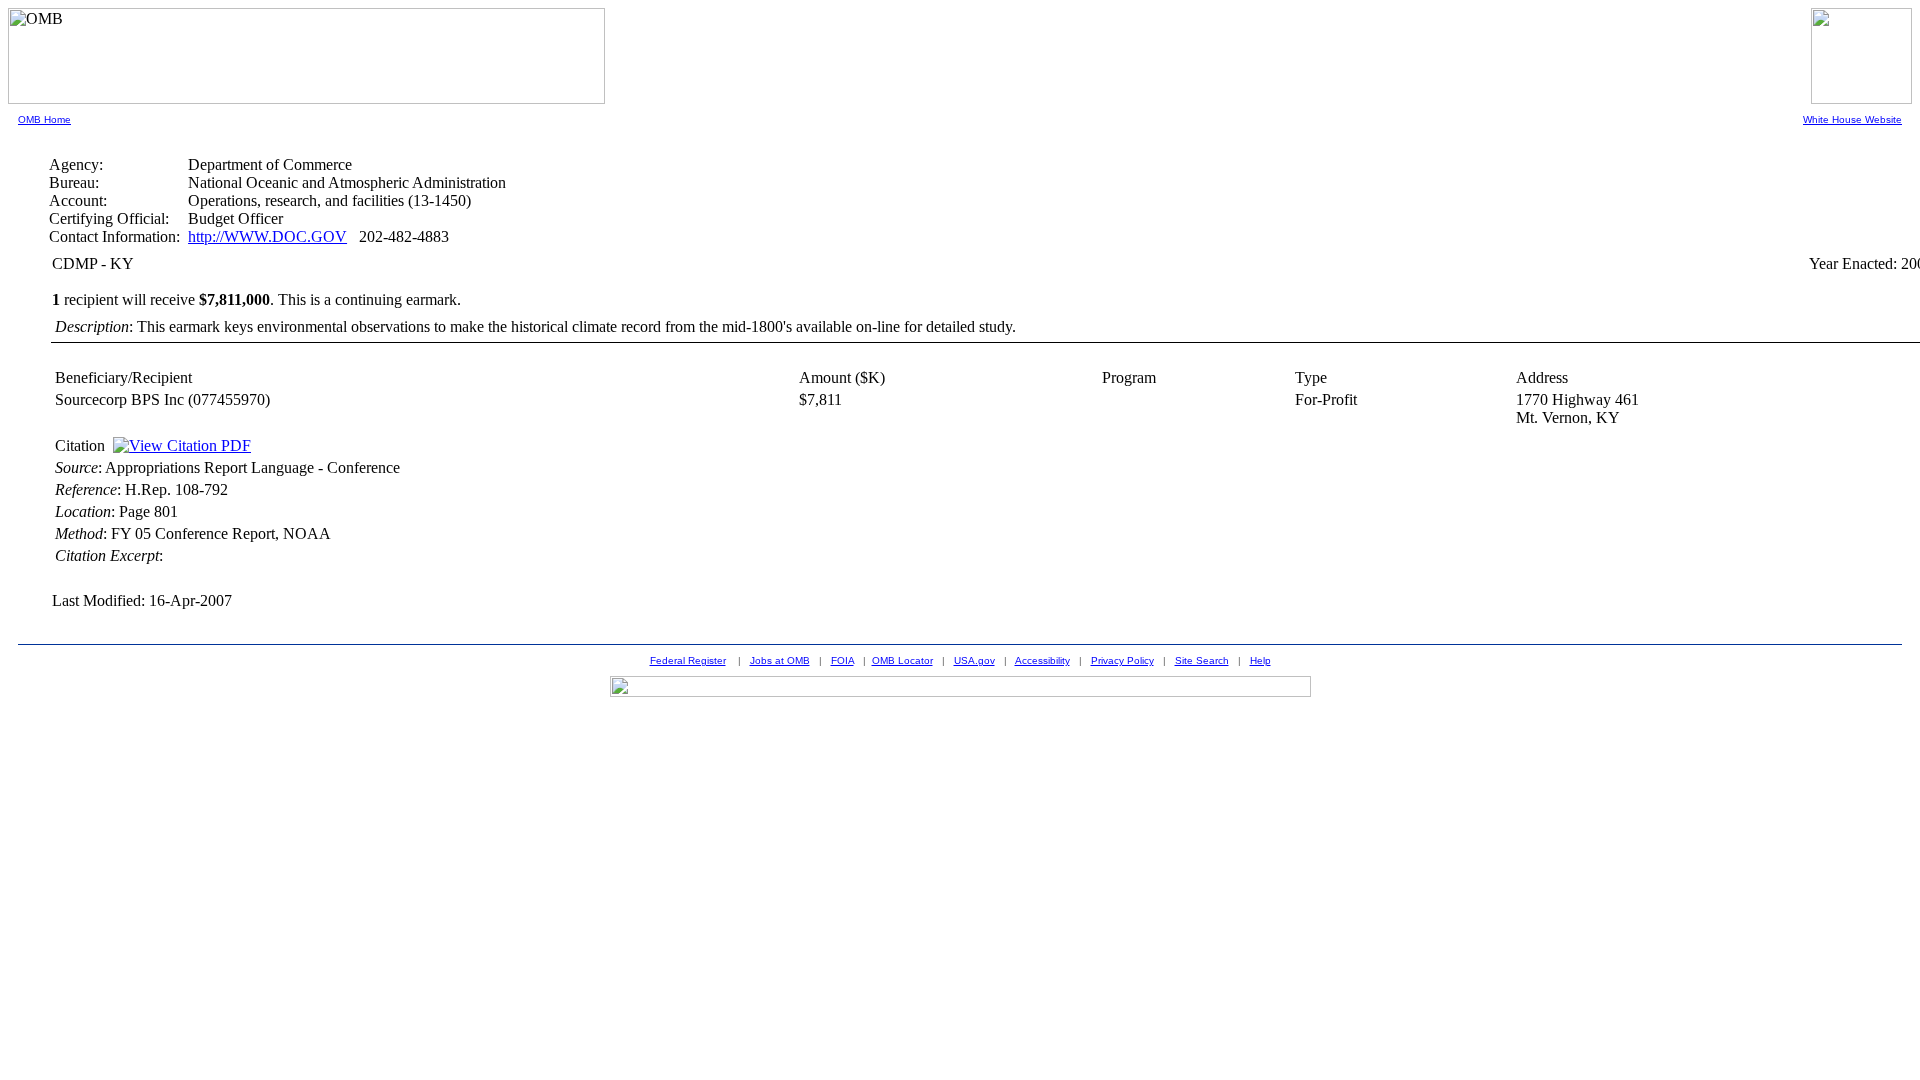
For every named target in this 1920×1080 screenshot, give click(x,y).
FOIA (842, 660)
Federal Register (688, 660)
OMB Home (44, 119)
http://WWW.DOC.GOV (267, 236)
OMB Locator (902, 660)
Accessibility (1042, 660)
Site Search (1202, 660)
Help (1260, 660)
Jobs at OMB (780, 660)
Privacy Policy (1122, 660)
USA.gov (974, 660)
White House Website (1852, 119)
